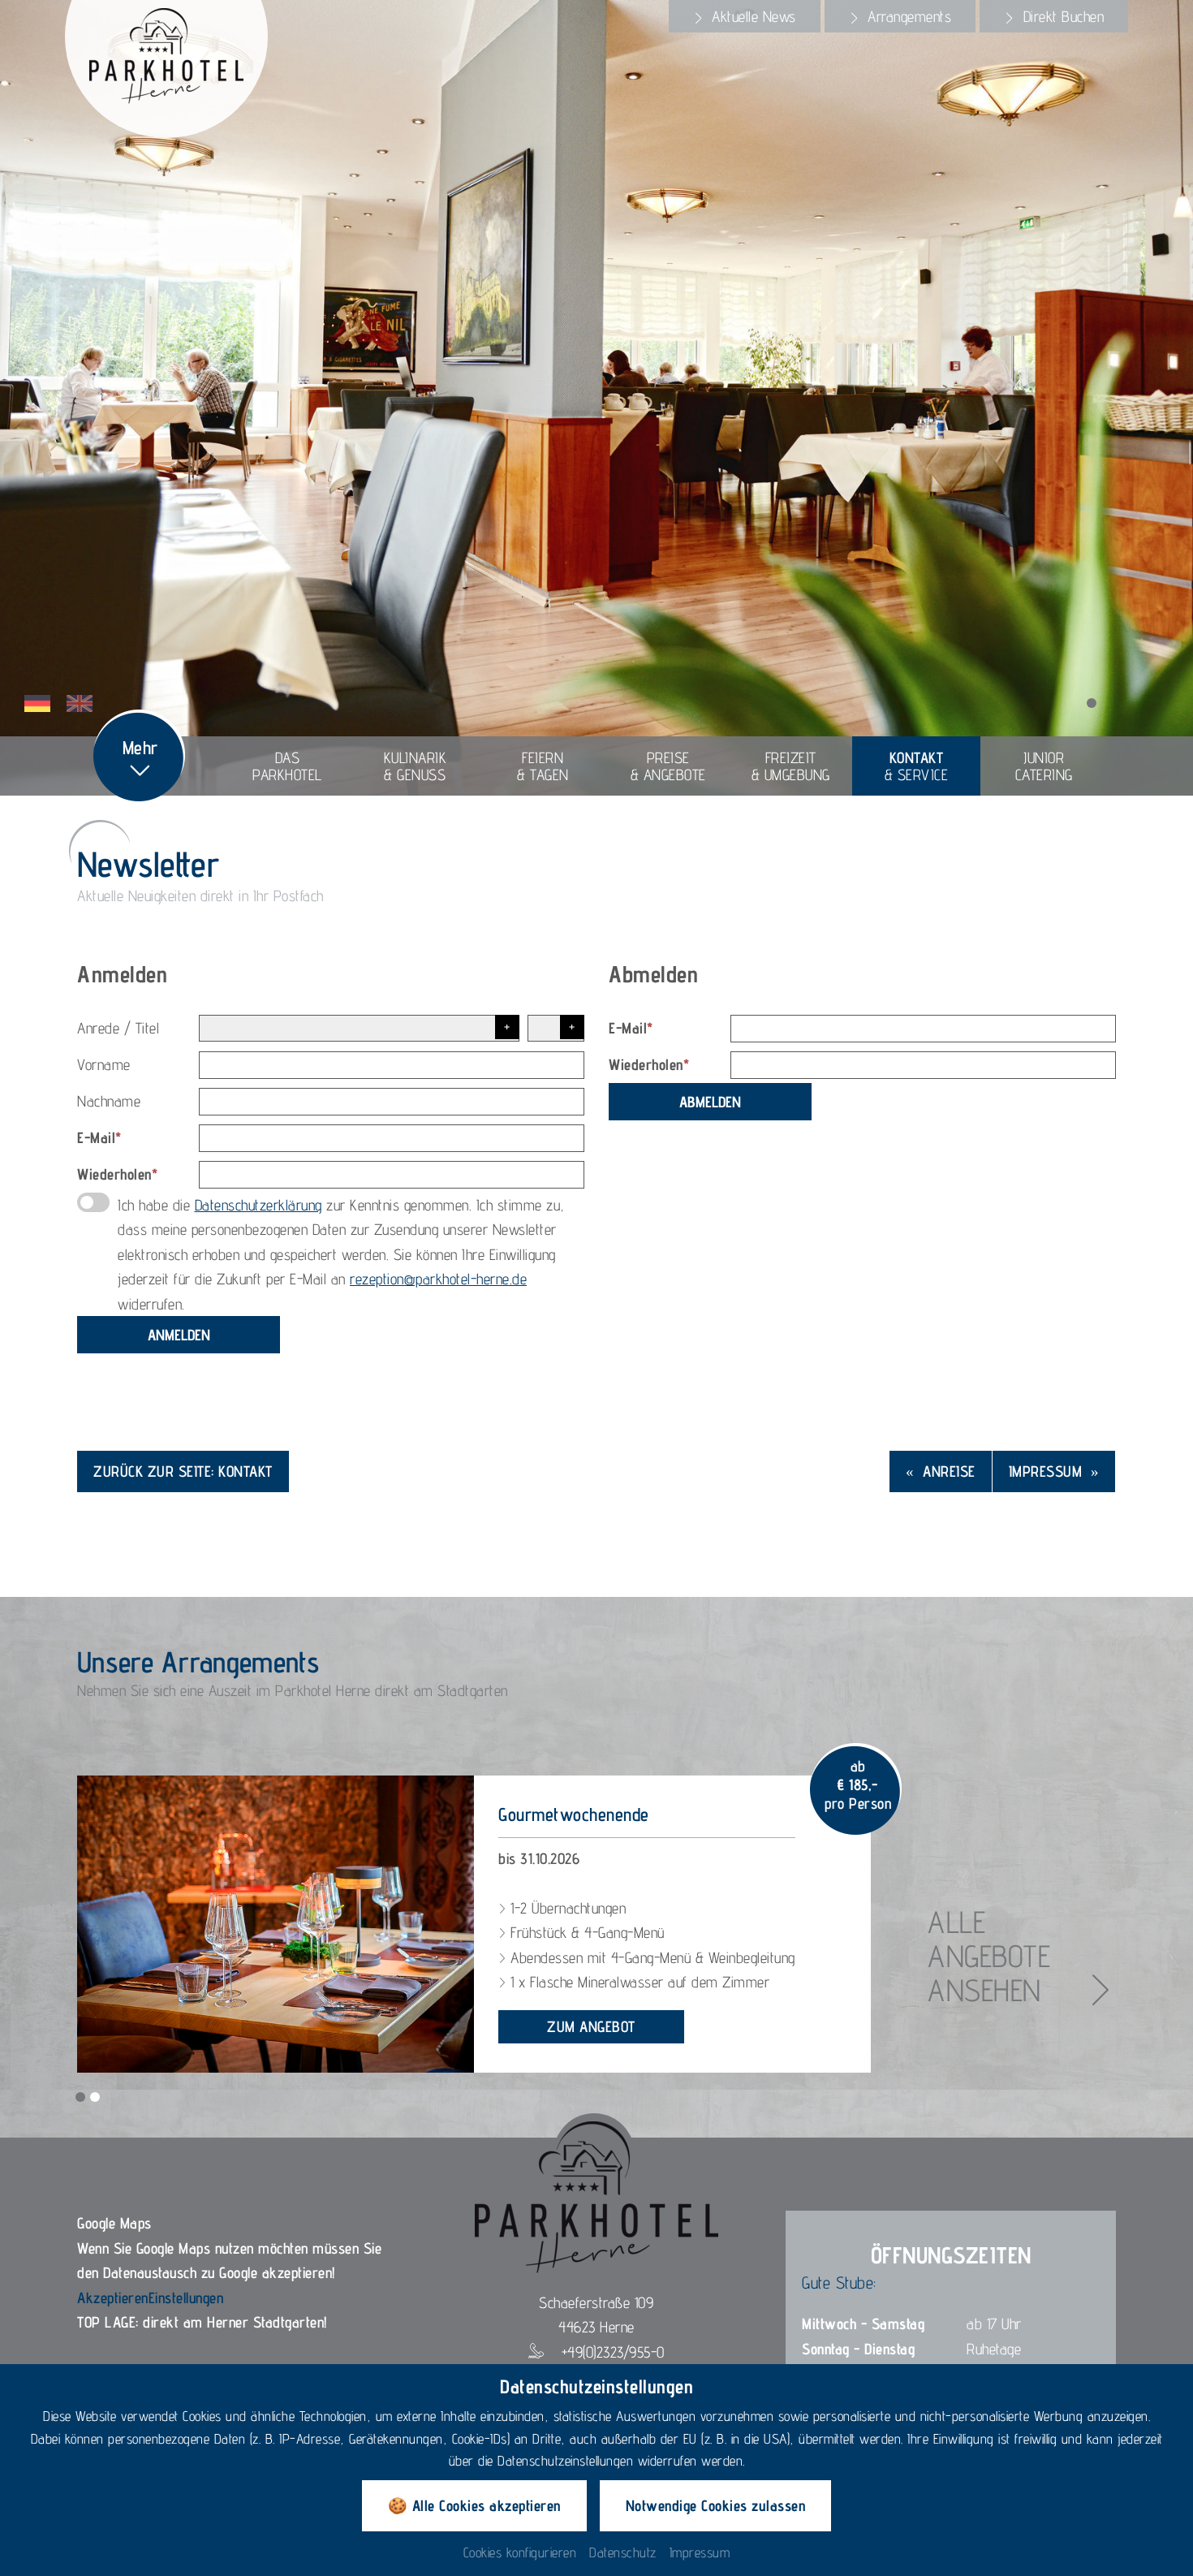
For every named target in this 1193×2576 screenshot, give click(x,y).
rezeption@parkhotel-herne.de (438, 1279)
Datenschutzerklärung (258, 1205)
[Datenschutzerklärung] (93, 1202)
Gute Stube (838, 2283)
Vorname (104, 1064)
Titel (148, 1028)
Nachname (109, 1101)
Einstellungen (186, 2298)
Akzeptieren (113, 2298)
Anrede (98, 1028)
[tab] (745, 16)
